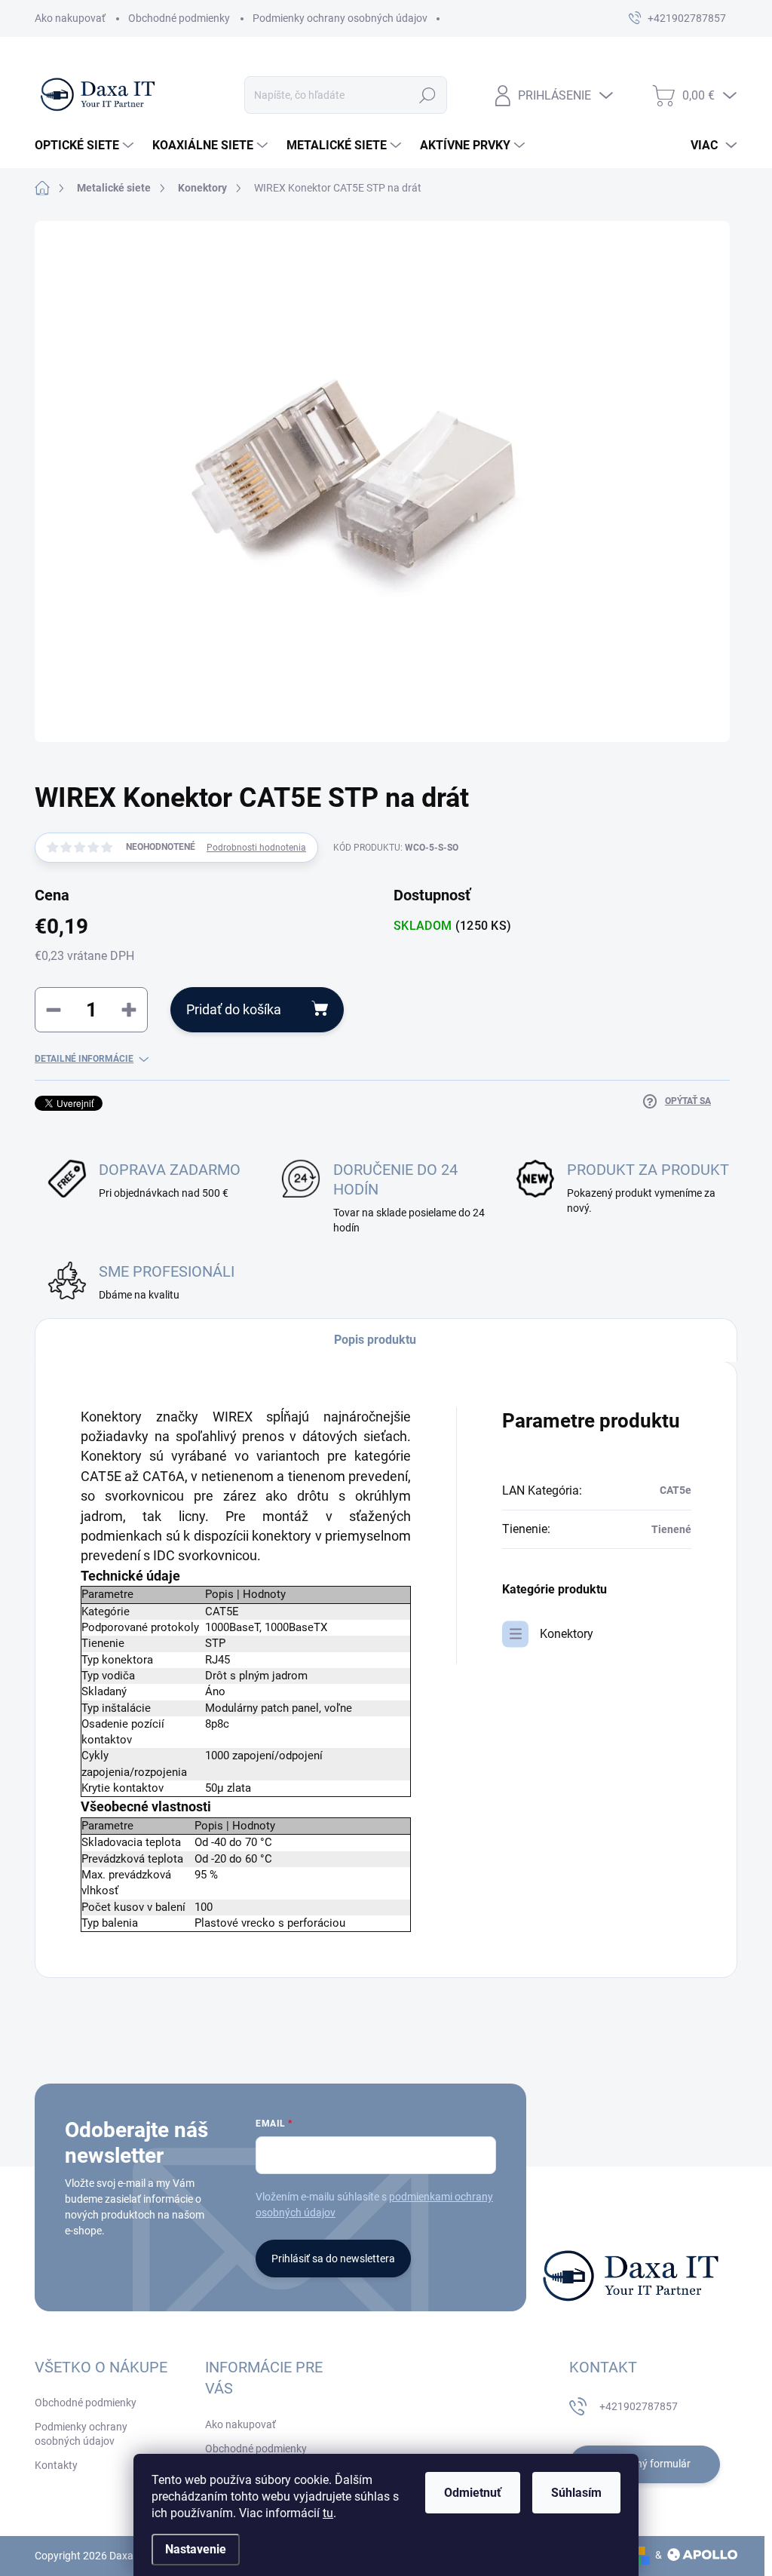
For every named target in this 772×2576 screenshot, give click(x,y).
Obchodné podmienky (179, 18)
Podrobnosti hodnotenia (256, 848)
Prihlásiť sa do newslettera (333, 2259)
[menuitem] (86, 146)
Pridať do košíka (234, 1009)
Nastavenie (196, 2549)
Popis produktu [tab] (375, 1340)
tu (328, 2513)
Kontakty (56, 2465)
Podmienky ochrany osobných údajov (340, 18)
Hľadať (427, 95)
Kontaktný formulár (645, 2464)
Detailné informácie (84, 1059)
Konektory (567, 1634)
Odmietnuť (473, 2493)
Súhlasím (576, 2493)
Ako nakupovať (70, 18)
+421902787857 (639, 2406)
